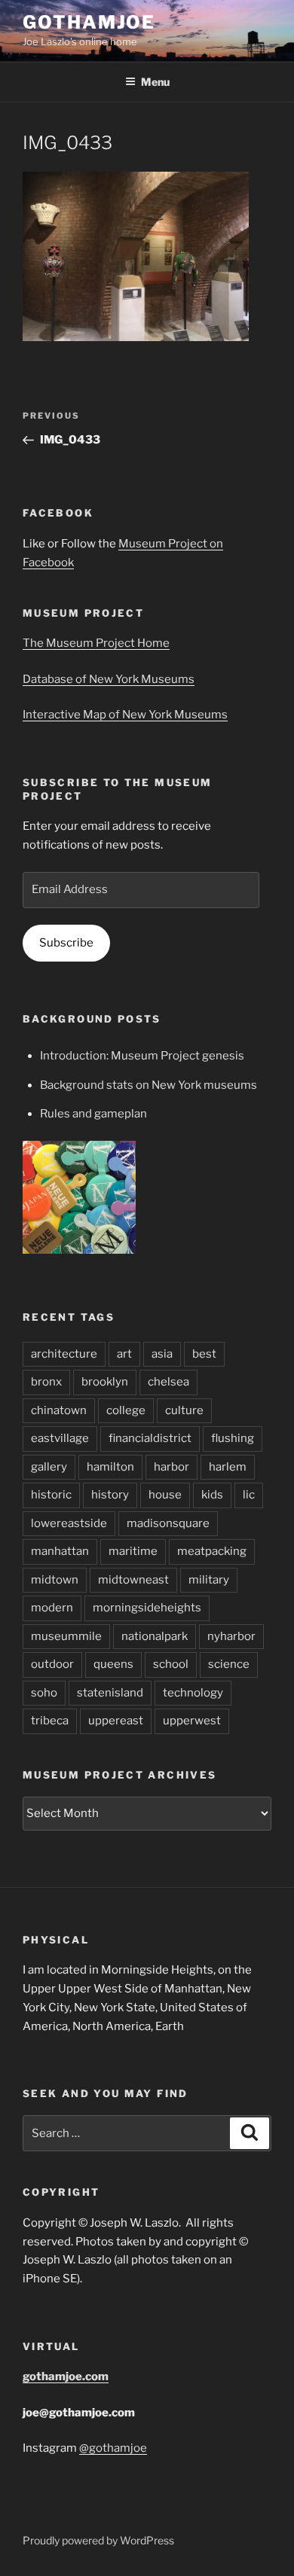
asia (162, 1354)
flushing (233, 1438)
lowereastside (69, 1523)
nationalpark (155, 1636)
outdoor (52, 1664)
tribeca (50, 1721)
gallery (49, 1467)
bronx (46, 1382)
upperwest (192, 1721)
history (110, 1495)
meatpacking (212, 1551)
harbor (171, 1467)
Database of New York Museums (109, 679)
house (165, 1495)
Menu (155, 82)
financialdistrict (150, 1438)
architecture (64, 1354)
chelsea (168, 1382)
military (209, 1580)
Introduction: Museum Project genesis (142, 1056)
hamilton (110, 1467)
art (124, 1354)
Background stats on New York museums (149, 1085)
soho (44, 1693)
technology (193, 1693)
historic (51, 1495)
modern (52, 1608)
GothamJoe (89, 22)
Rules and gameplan (93, 1114)
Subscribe (66, 943)
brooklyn (105, 1382)
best (204, 1354)
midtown (55, 1580)
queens (113, 1664)
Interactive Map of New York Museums (125, 715)
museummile (66, 1636)
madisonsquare (168, 1523)
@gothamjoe (113, 2448)
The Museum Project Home (96, 643)
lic (249, 1495)
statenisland (110, 1693)
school (171, 1664)
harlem (228, 1467)
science (229, 1664)
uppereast (116, 1721)
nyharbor (231, 1636)
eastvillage (60, 1438)
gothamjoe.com (66, 2376)
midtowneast (133, 1580)
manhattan (60, 1551)
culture (184, 1410)
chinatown (59, 1410)
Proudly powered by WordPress (98, 2540)
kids (212, 1495)
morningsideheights (147, 1608)
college (126, 1410)
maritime (133, 1551)
